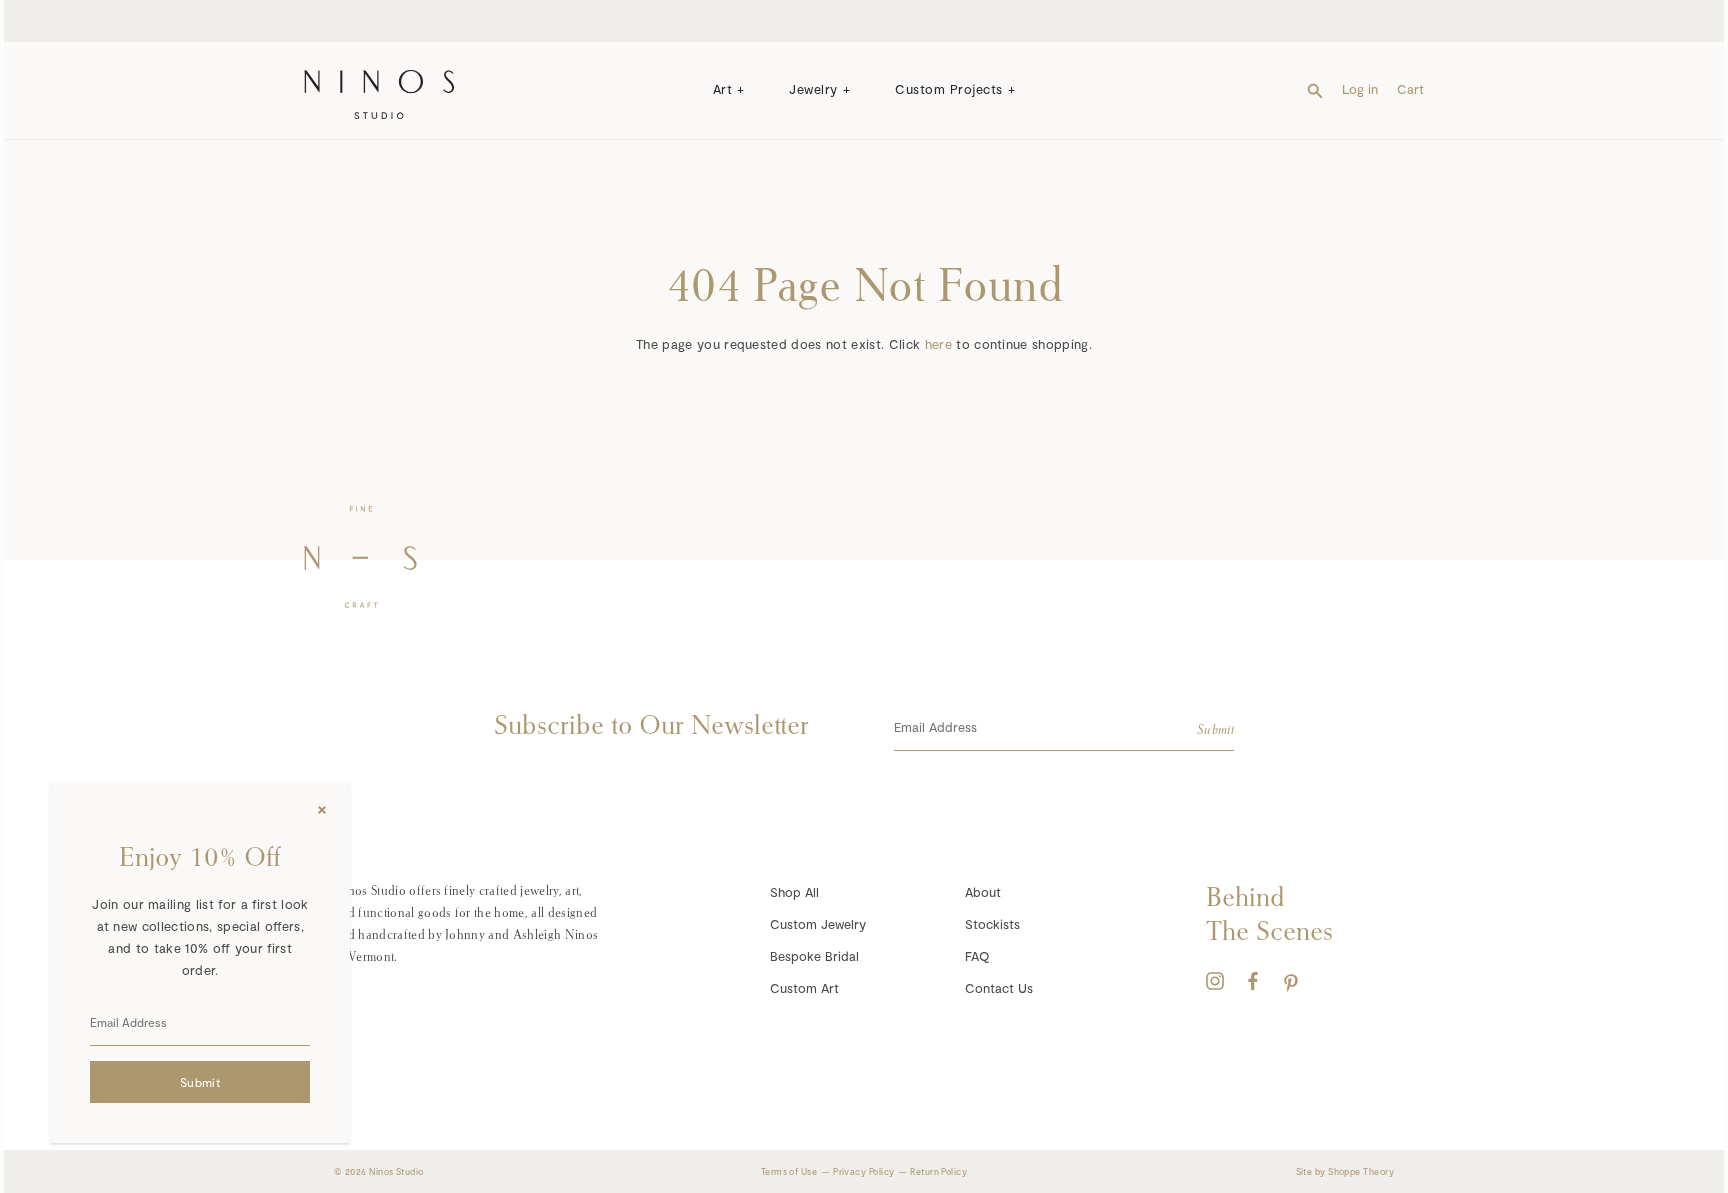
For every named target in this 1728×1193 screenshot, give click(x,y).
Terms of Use (789, 1171)
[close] (322, 810)
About (983, 892)
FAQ (977, 956)
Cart (1410, 89)
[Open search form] (1315, 89)
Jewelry (813, 89)
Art (723, 89)
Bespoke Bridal (814, 956)
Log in (1360, 89)
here (938, 344)
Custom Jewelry (818, 924)
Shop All (794, 892)
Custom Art (804, 988)
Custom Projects (949, 89)
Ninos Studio (396, 1171)
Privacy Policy (863, 1171)
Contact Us (999, 988)
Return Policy (938, 1171)
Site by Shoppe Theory (1345, 1171)
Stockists (992, 924)
